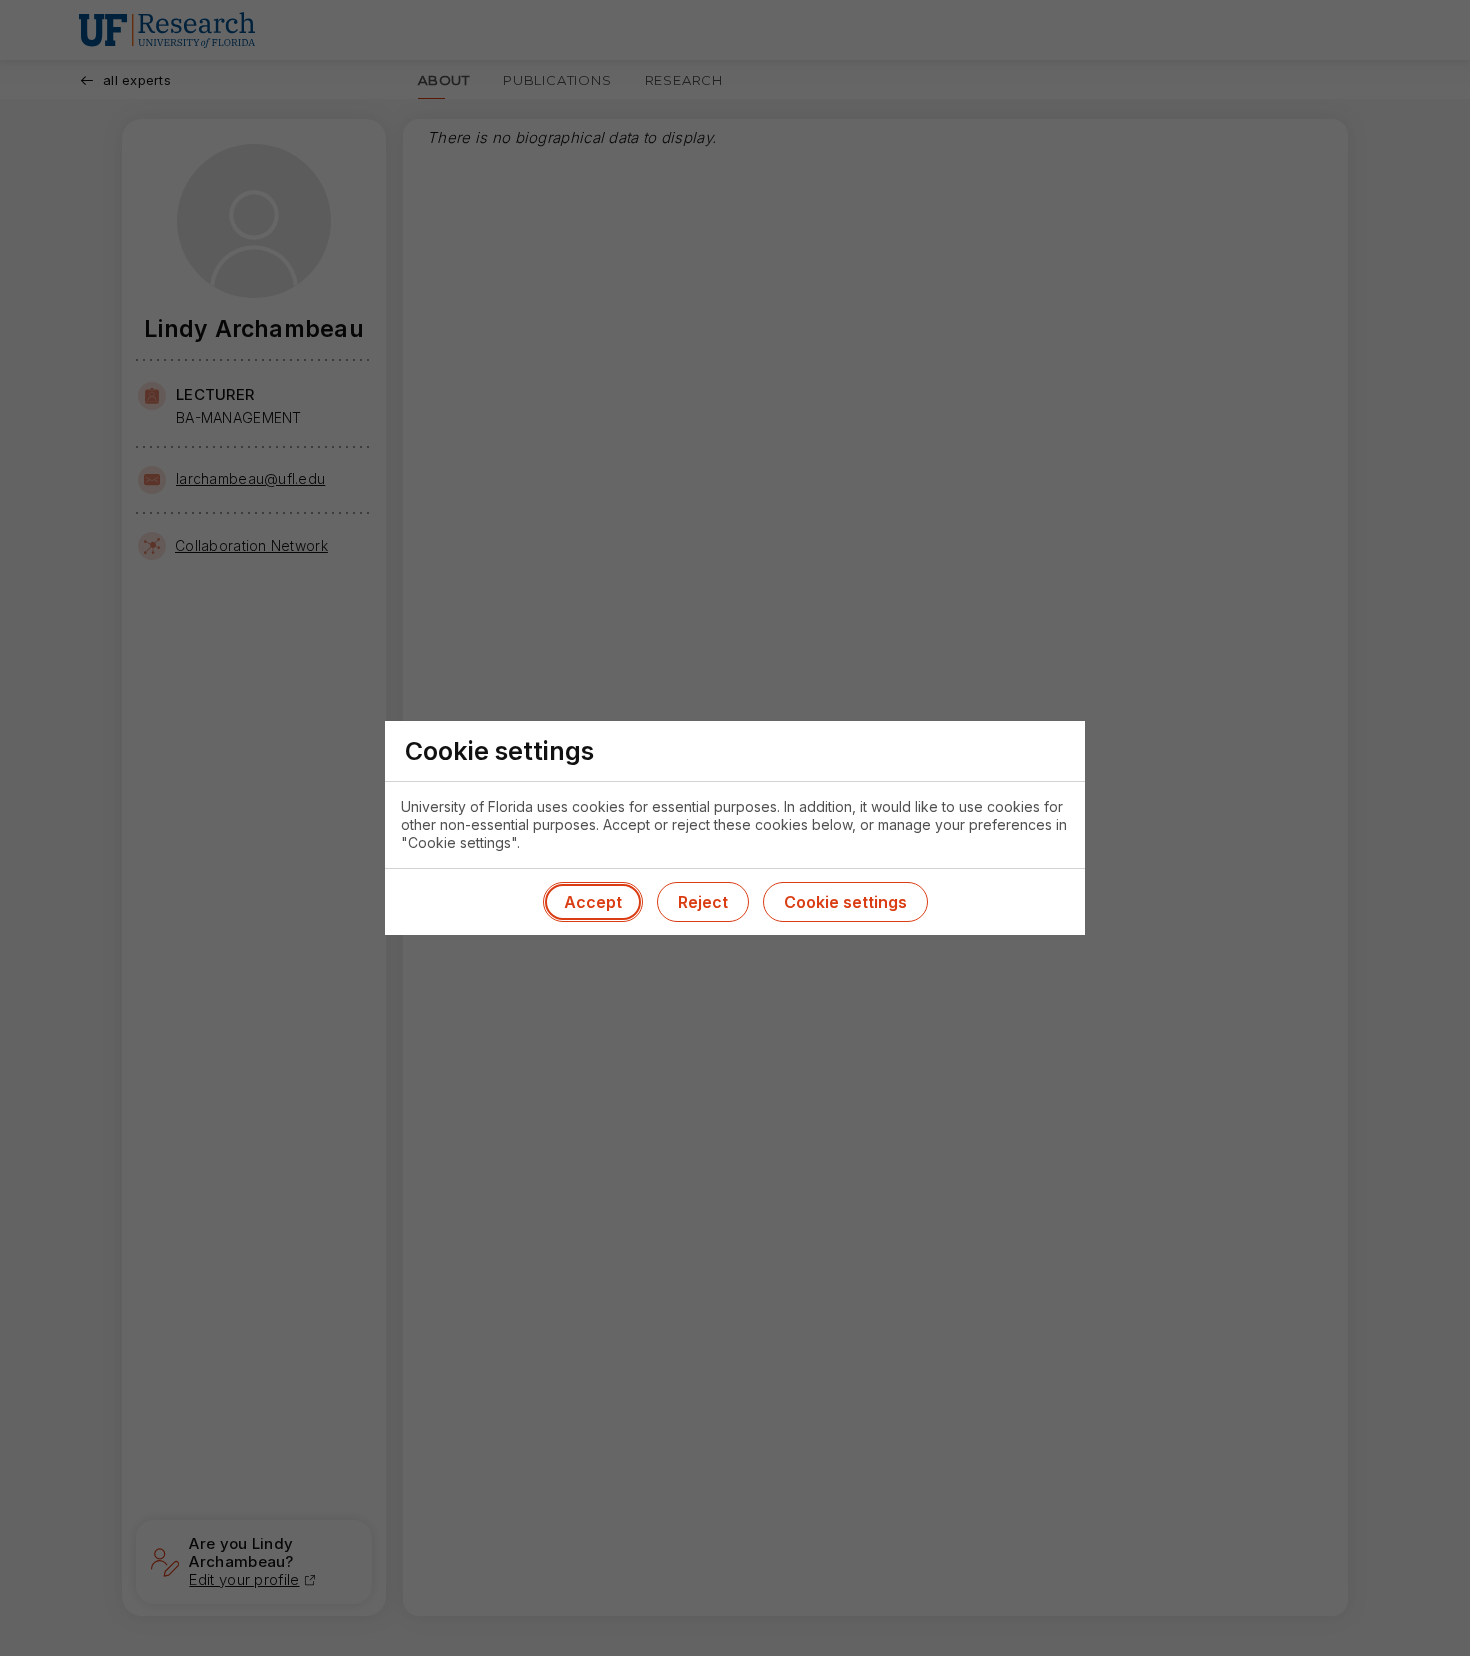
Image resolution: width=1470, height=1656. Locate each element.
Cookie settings (845, 902)
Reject (703, 902)
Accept (593, 902)
